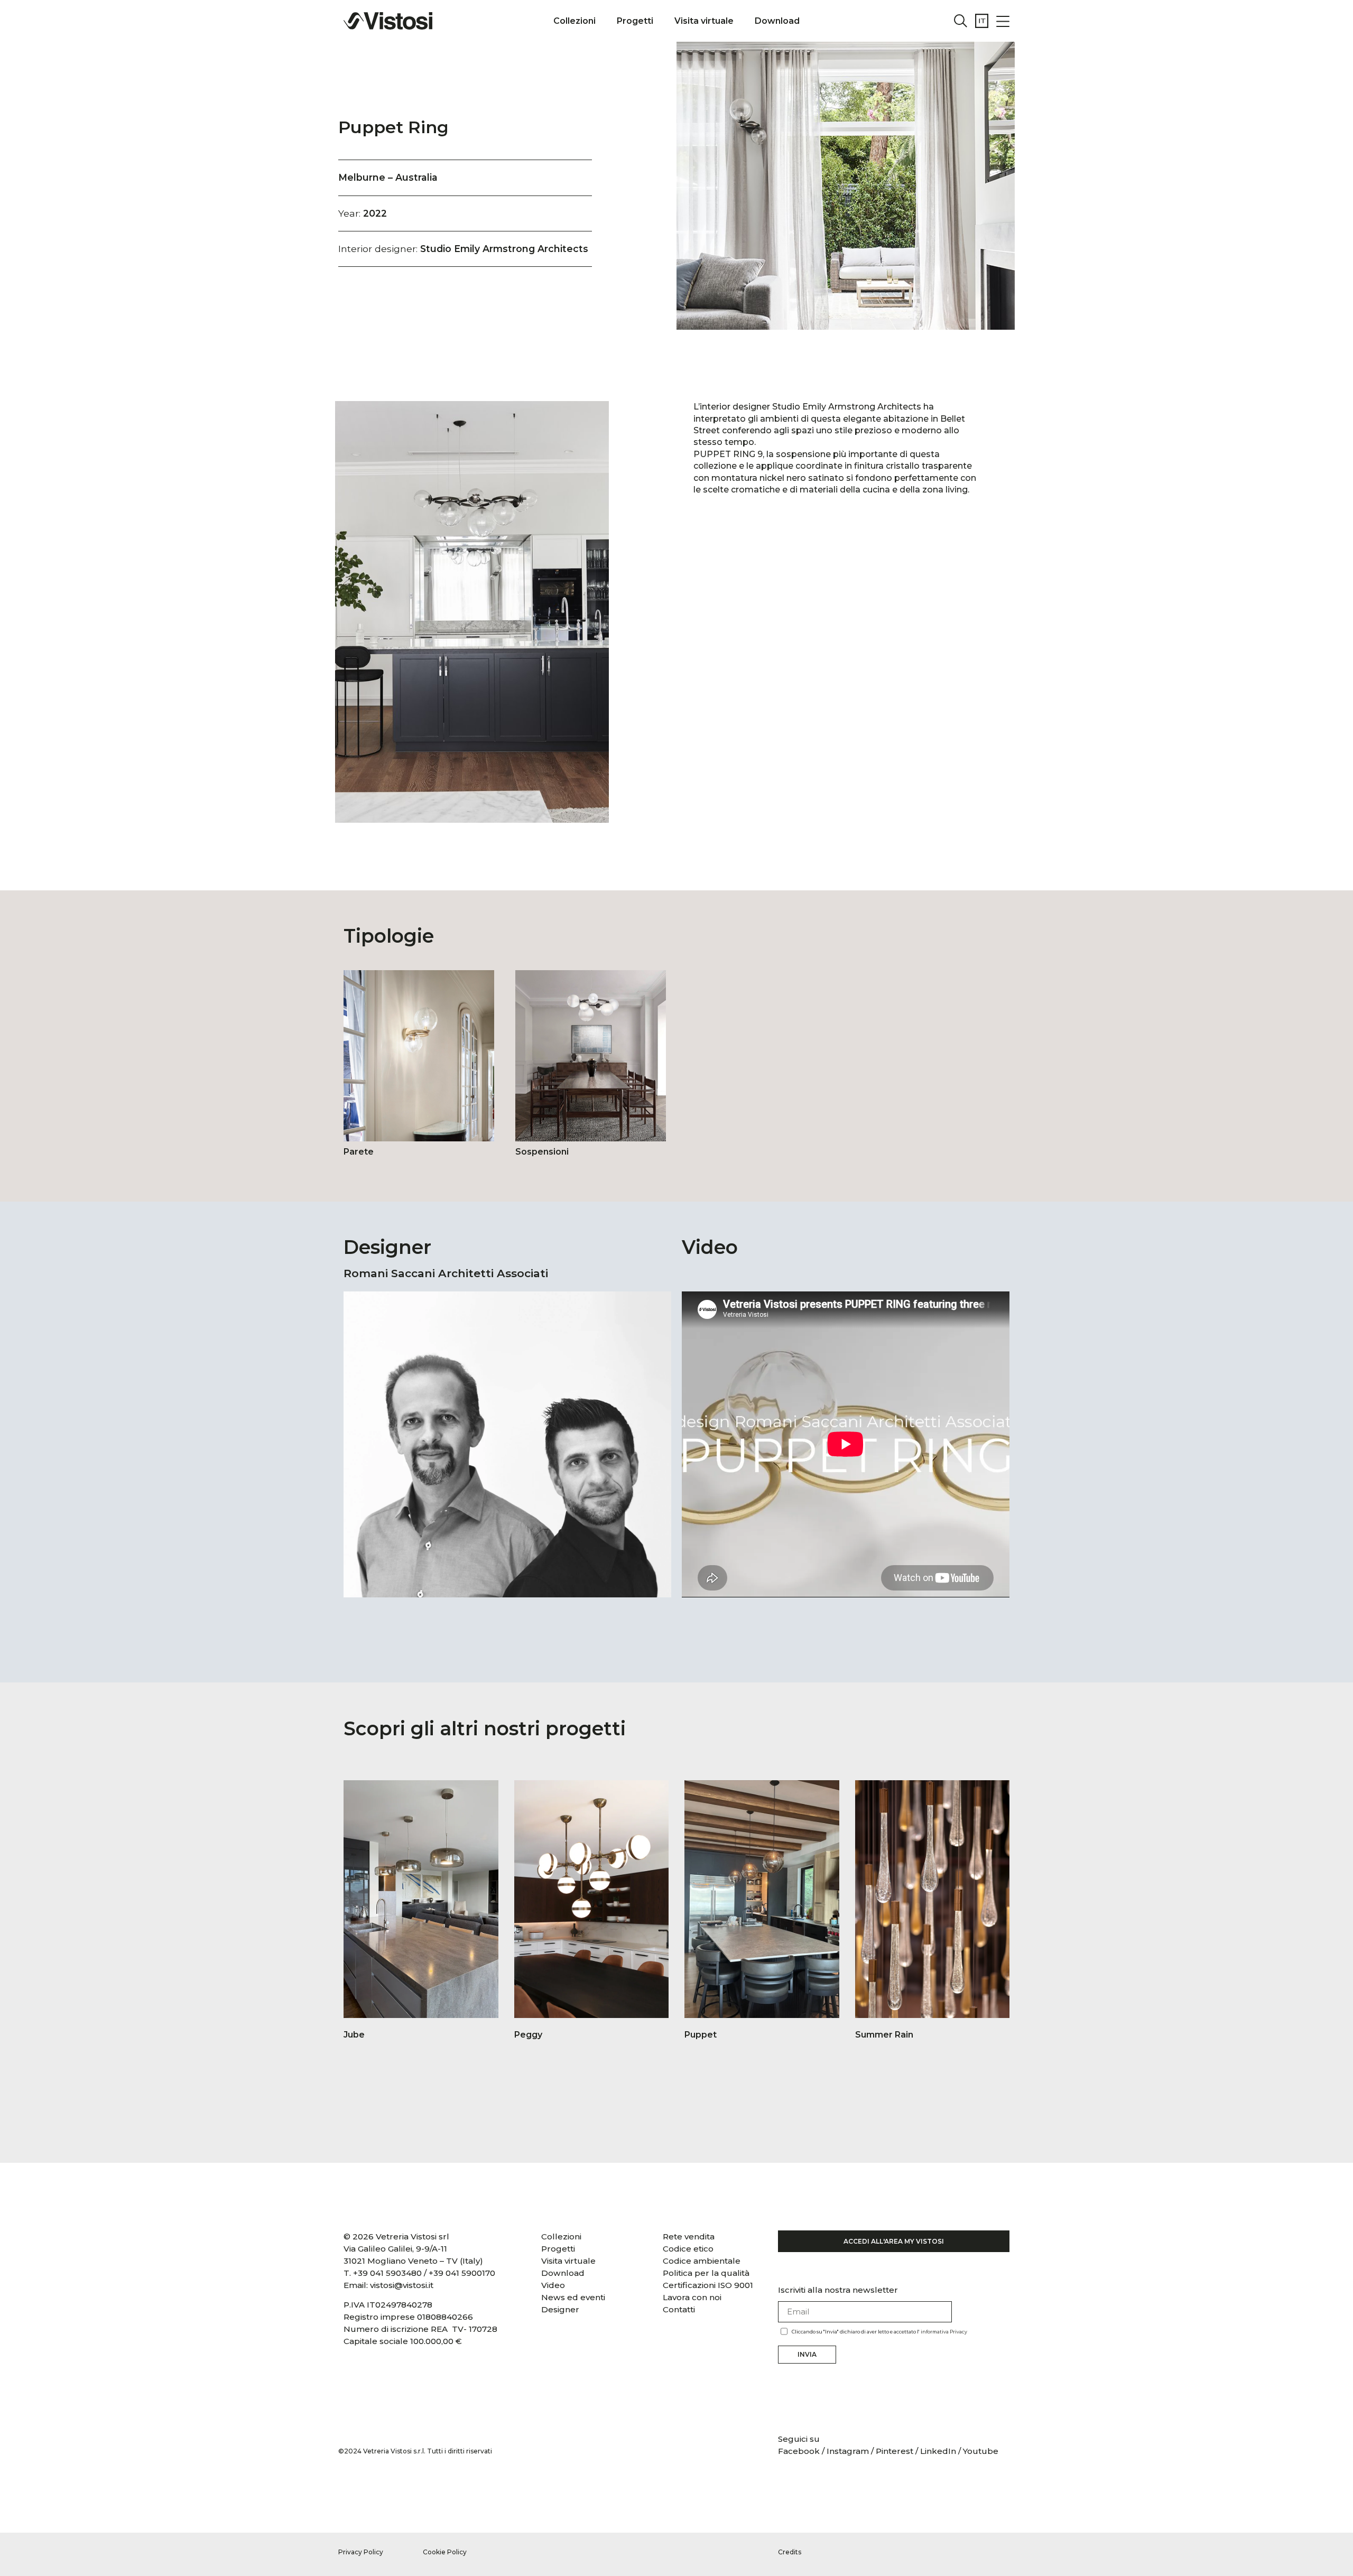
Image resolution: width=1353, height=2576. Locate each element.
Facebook (800, 2451)
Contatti (679, 2309)
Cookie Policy (445, 2552)
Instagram (848, 2451)
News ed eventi (573, 2297)
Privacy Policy (361, 2552)
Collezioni (574, 21)
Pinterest (895, 2451)
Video (553, 2285)
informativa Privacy (944, 2332)
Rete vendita (689, 2236)
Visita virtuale (704, 21)
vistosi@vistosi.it (402, 2285)
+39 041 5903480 (387, 2273)
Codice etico (688, 2249)
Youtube (981, 2451)
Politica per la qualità (706, 2273)
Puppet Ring (393, 127)
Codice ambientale (702, 2261)
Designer (560, 2309)
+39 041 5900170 (462, 2273)
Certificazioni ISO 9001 (708, 2285)
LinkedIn (938, 2451)
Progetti (635, 21)
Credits (790, 2552)
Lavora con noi (692, 2297)
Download (777, 21)
